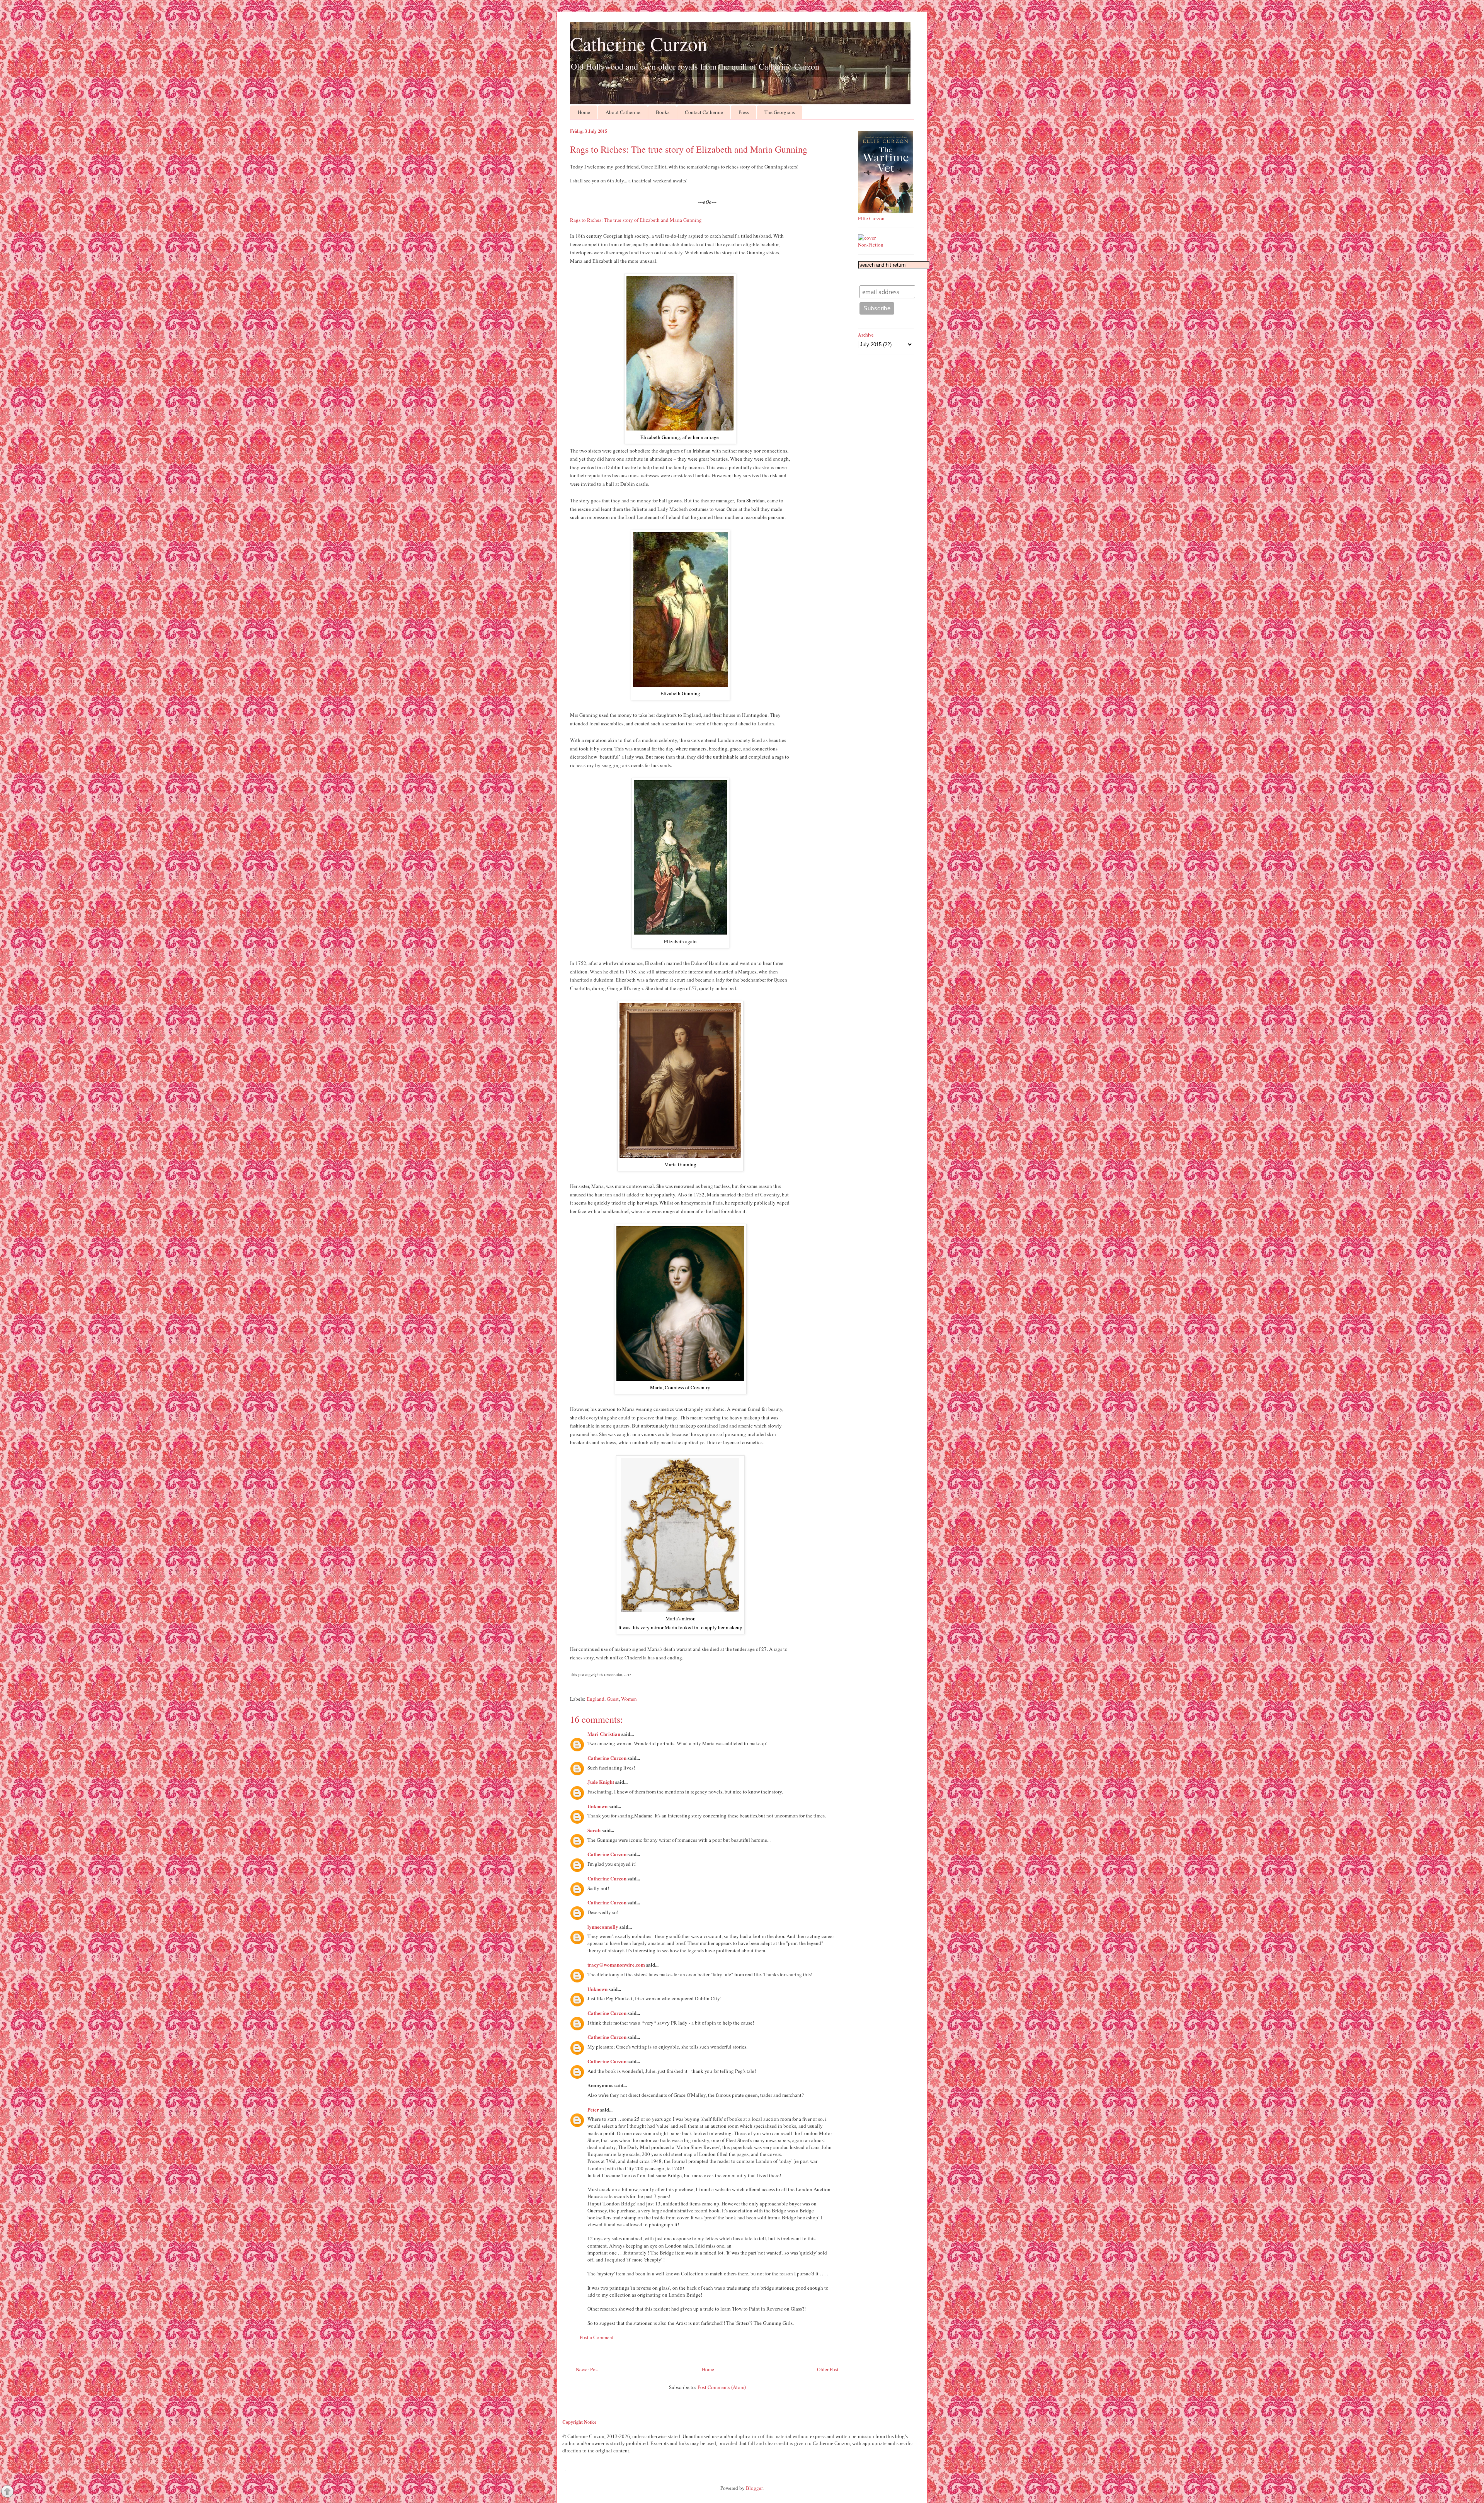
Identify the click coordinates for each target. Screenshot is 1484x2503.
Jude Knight (601, 1782)
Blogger (754, 2488)
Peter (593, 2109)
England (596, 1699)
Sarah (594, 1830)
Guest (613, 1699)
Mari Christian (604, 1734)
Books (663, 112)
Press (744, 112)
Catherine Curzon (639, 43)
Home (584, 112)
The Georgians (780, 112)
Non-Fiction (871, 245)
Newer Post (587, 2369)
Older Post (828, 2369)
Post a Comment (597, 2337)
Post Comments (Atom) (722, 2387)
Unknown (597, 1806)
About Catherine (623, 112)
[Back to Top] (7, 2492)
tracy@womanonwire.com (616, 1964)
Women (629, 1699)
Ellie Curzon (871, 218)
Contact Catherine (704, 112)
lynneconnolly (603, 1927)
